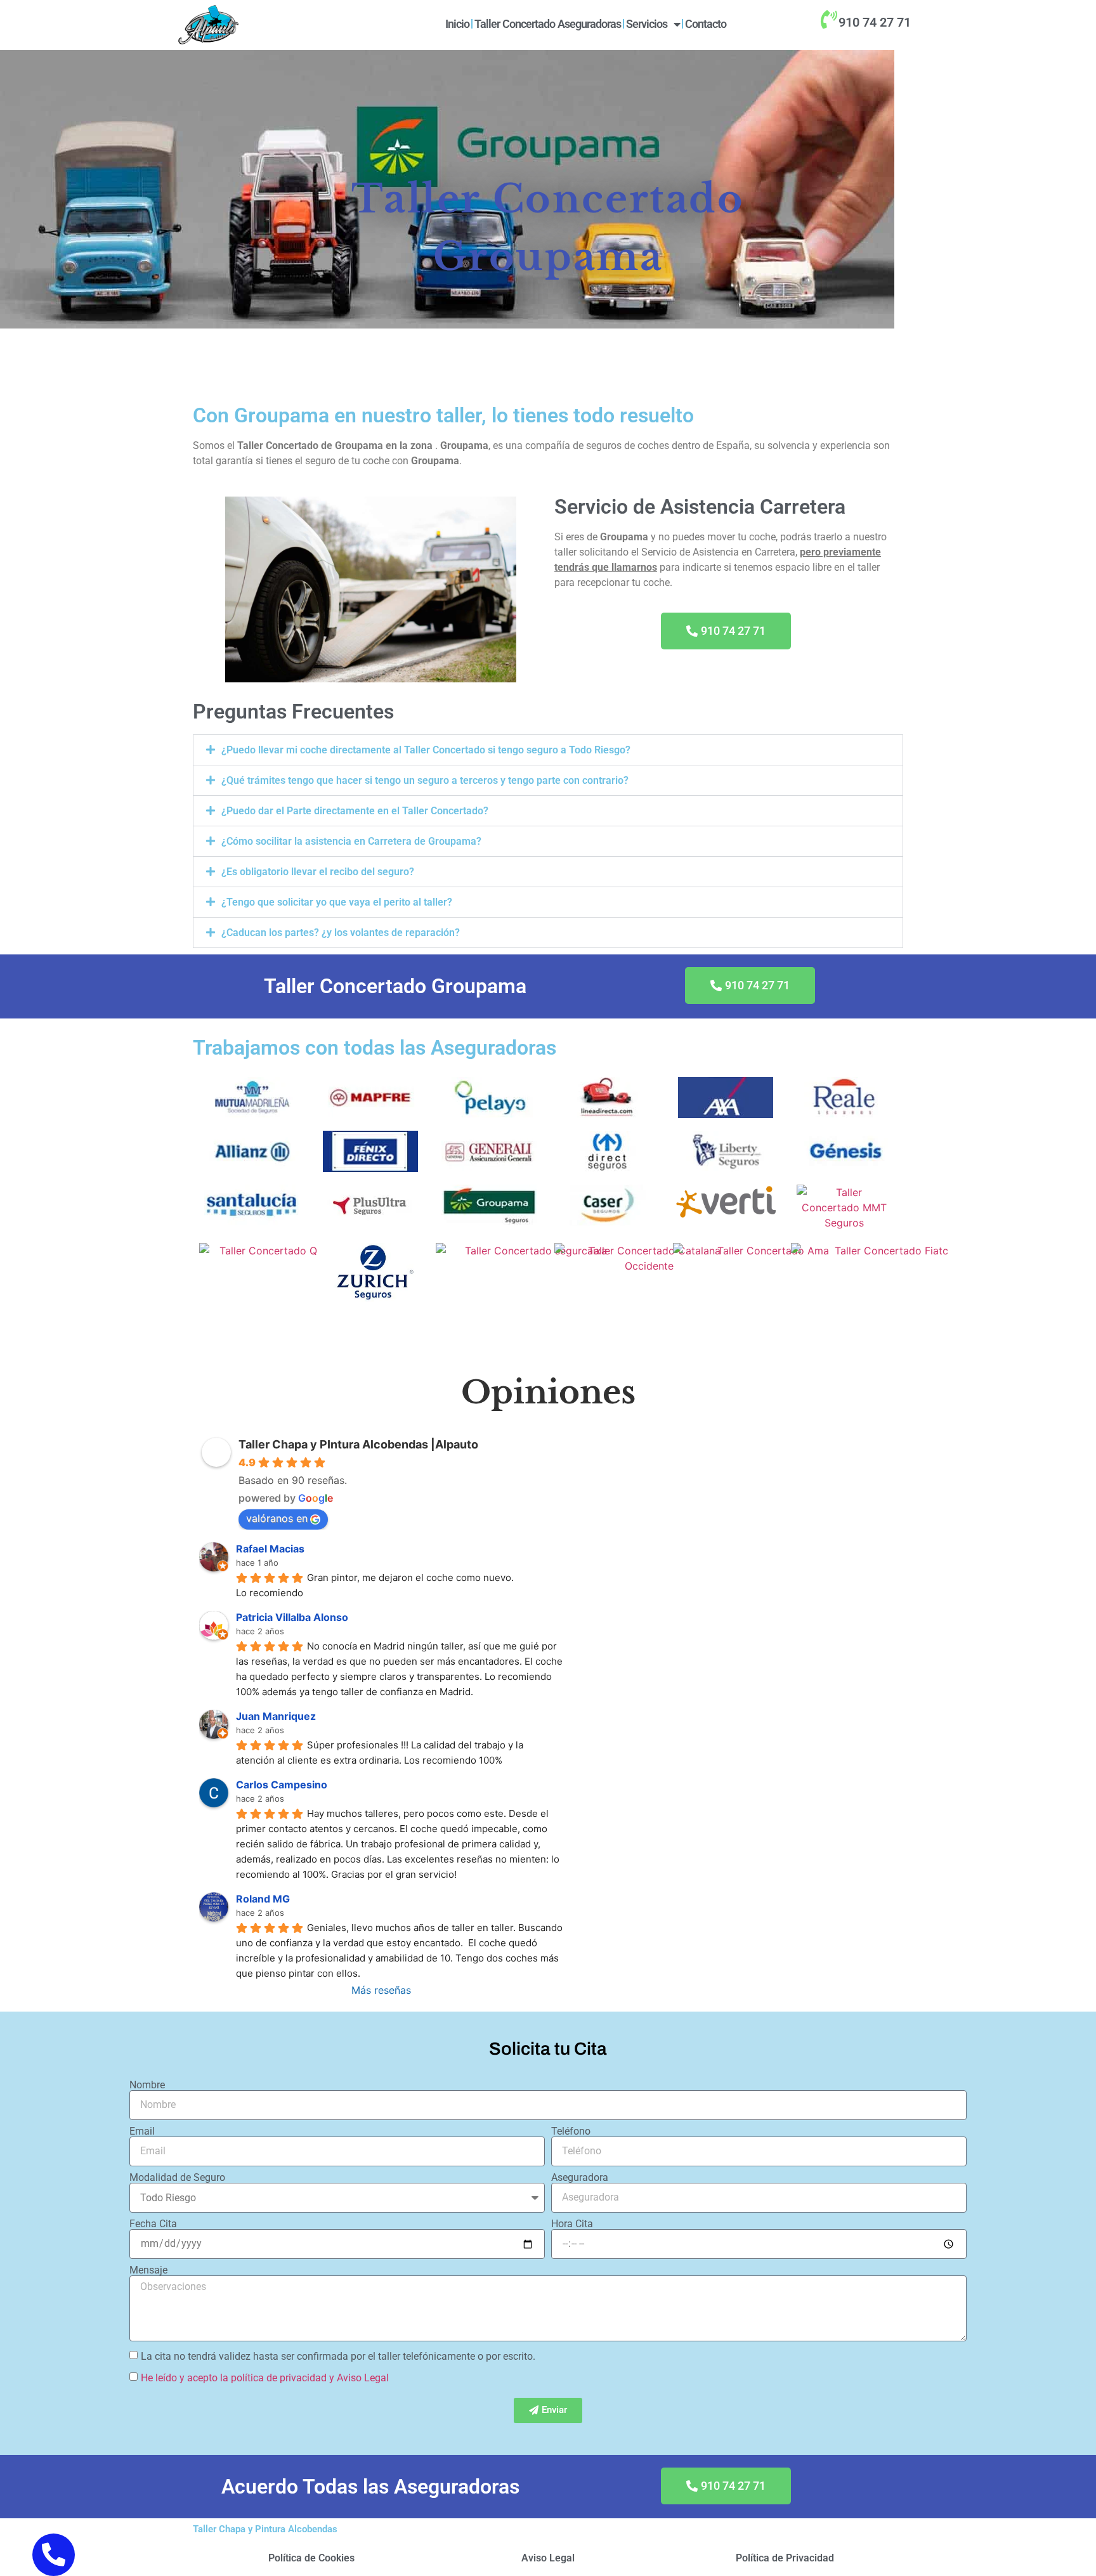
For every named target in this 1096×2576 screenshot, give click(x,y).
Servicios (647, 24)
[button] (548, 750)
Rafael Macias (270, 1549)
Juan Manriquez (276, 1716)
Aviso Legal (548, 2558)
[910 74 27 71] (828, 20)
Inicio (457, 24)
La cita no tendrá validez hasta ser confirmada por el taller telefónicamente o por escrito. (338, 2356)
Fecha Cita (153, 2224)
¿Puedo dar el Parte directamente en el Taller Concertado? (355, 811)
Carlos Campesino (282, 1785)
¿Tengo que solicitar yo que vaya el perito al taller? (337, 902)
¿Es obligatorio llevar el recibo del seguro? (318, 872)
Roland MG (263, 1899)
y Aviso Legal (359, 2377)
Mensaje (148, 2270)
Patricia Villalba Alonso (292, 1617)
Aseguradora (580, 2178)
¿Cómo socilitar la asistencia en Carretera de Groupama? (351, 841)
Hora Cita (572, 2224)
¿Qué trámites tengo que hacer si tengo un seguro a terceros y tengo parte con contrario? (425, 780)
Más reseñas (381, 1990)
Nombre (147, 2085)
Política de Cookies (311, 2558)
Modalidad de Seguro (177, 2178)
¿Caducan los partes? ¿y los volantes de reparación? (341, 933)
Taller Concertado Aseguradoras (548, 24)
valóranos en (277, 1518)
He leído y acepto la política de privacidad (234, 2377)
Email (142, 2131)
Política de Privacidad (785, 2558)
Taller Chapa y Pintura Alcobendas (265, 2529)
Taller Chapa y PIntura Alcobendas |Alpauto (358, 1444)
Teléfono (571, 2131)
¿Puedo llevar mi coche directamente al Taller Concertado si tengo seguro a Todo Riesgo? (426, 750)
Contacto (706, 24)
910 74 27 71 (875, 22)
